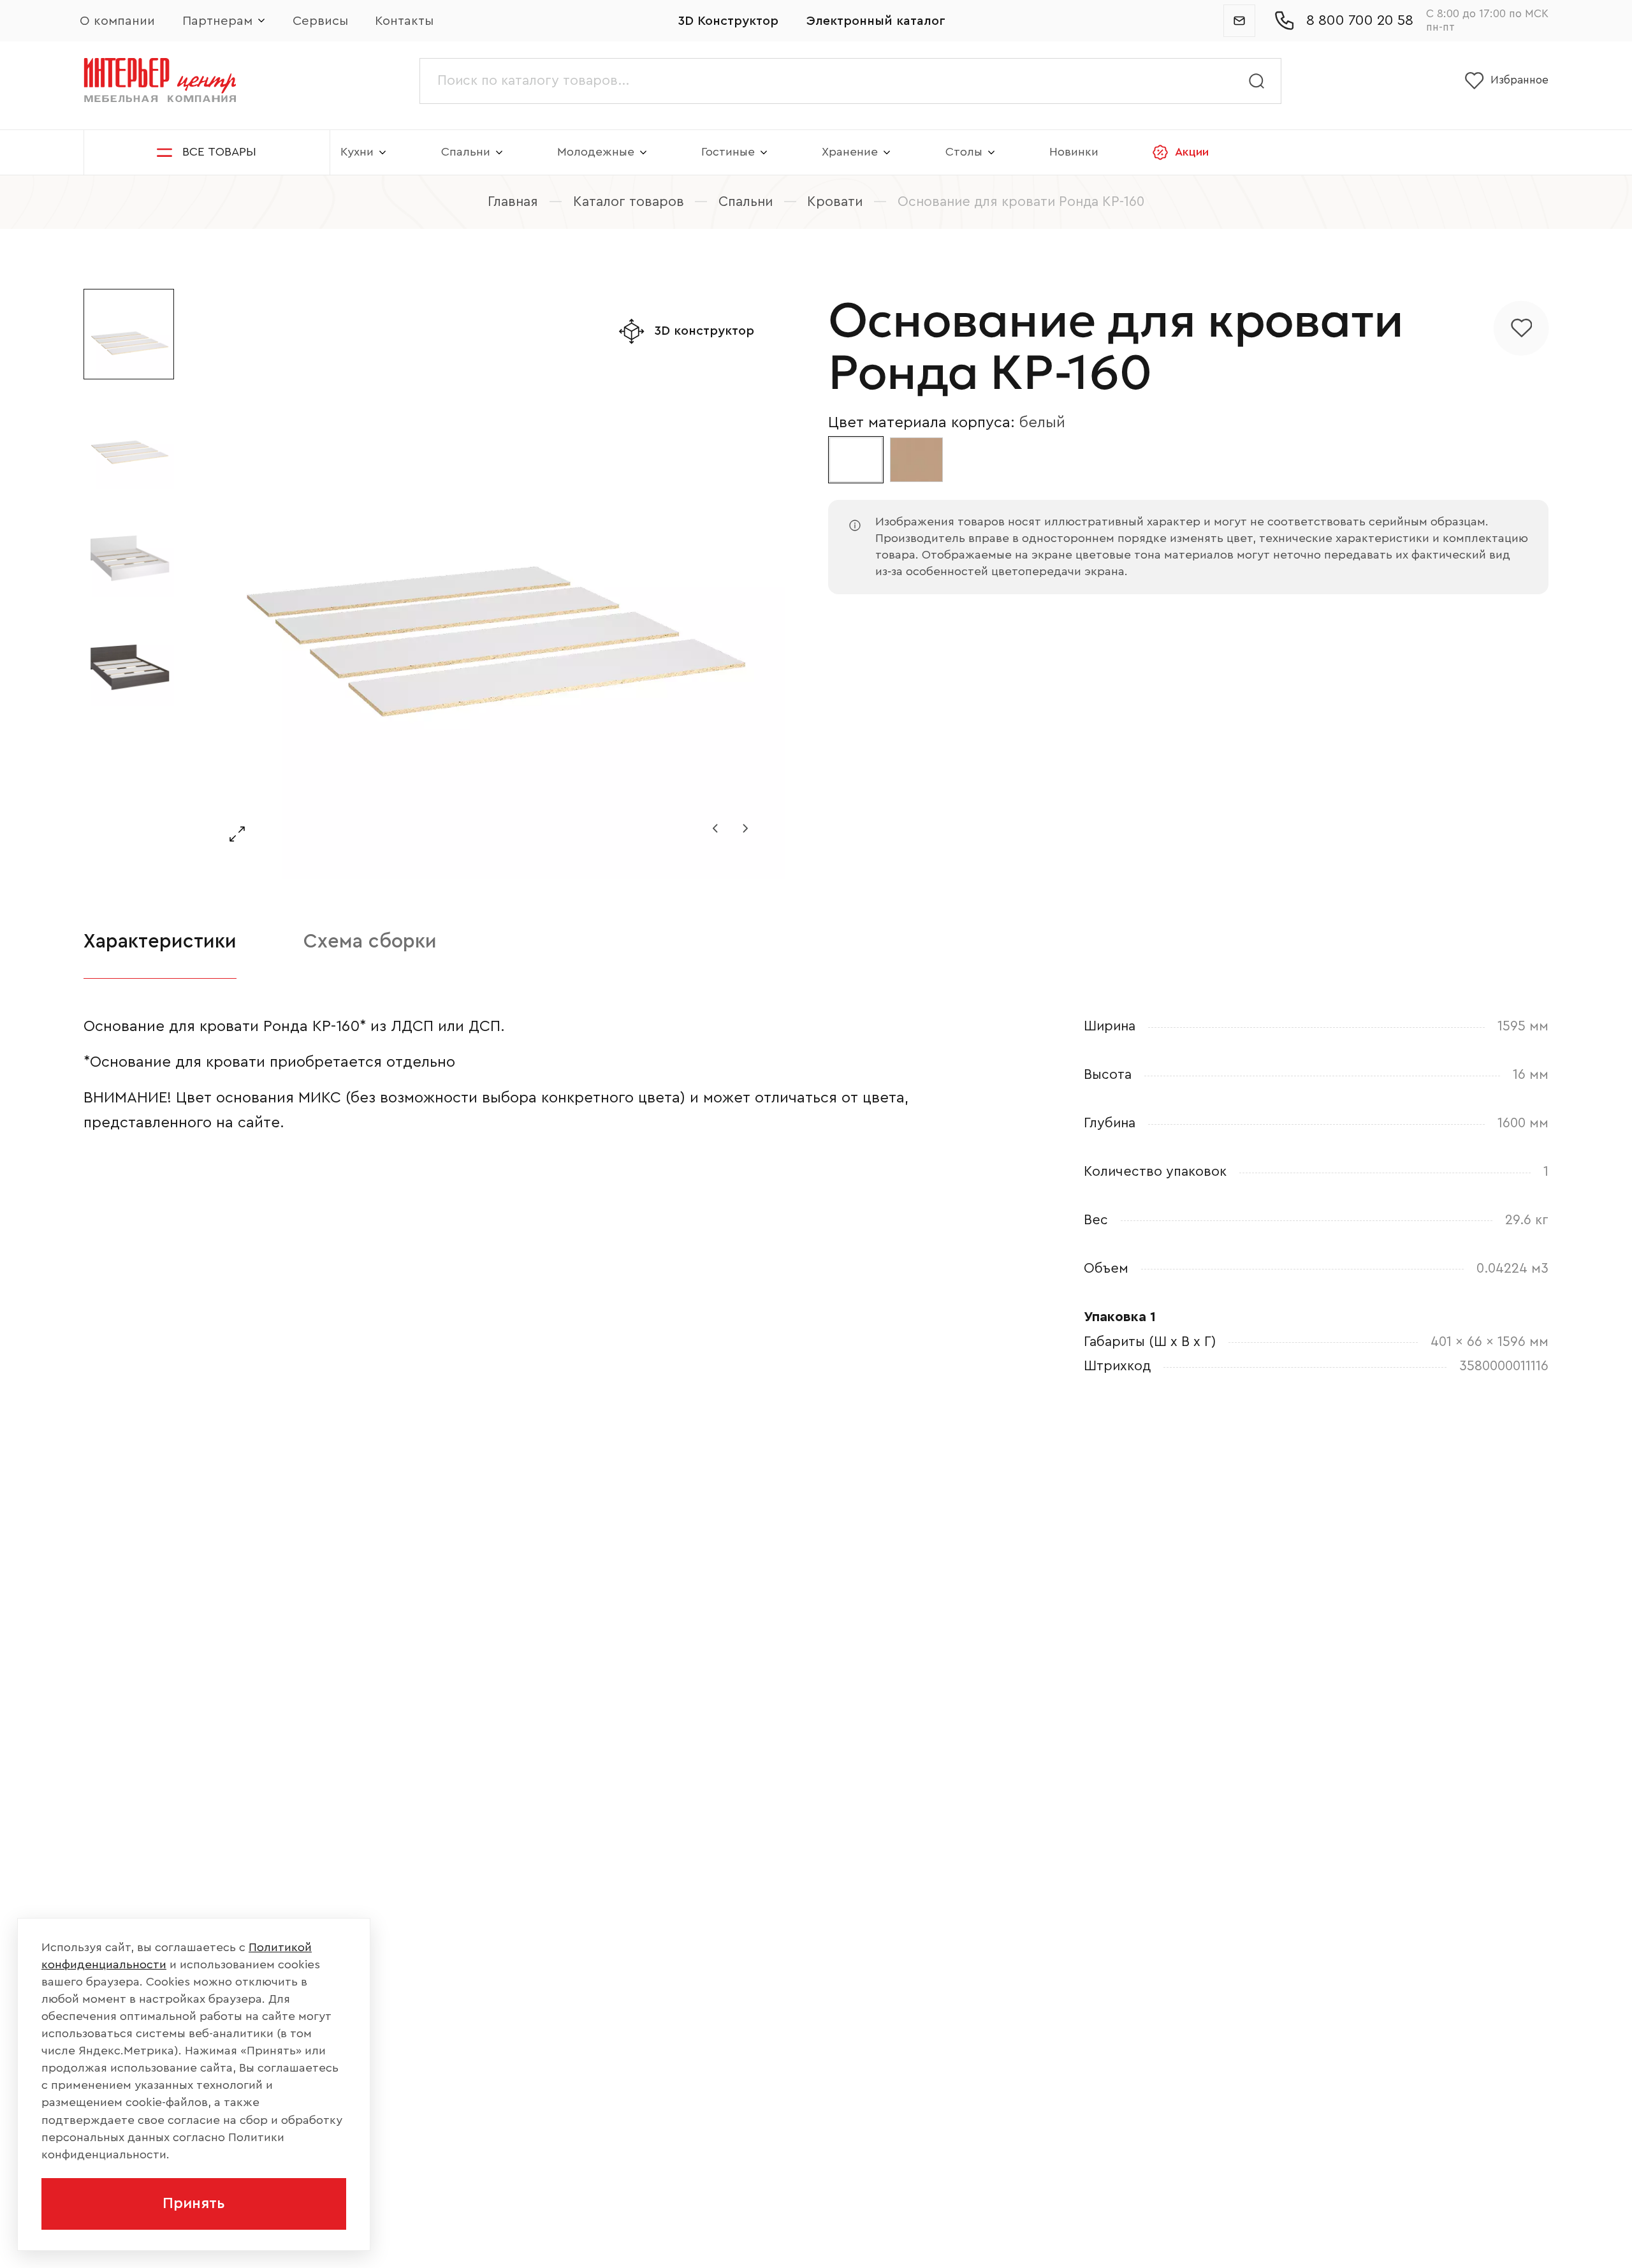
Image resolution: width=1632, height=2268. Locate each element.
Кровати (835, 202)
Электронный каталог (876, 21)
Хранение (850, 152)
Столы (964, 152)
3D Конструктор (728, 21)
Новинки (1074, 152)
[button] (715, 828)
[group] (491, 584)
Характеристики (160, 941)
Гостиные (728, 152)
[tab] (160, 942)
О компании (117, 21)
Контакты (404, 21)
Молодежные (596, 152)
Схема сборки (370, 941)
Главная (513, 202)
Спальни (466, 152)
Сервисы (320, 21)
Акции (1192, 152)
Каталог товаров (629, 202)
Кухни (357, 152)
